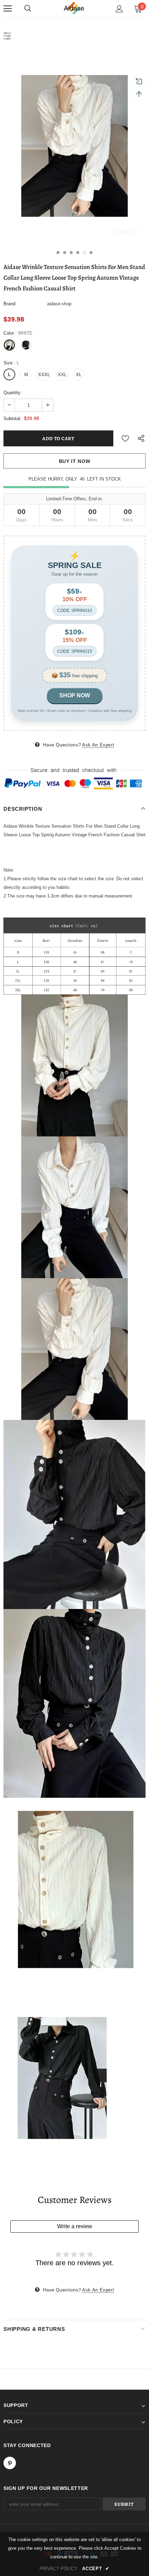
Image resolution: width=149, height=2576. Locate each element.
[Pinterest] (10, 2463)
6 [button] (91, 253)
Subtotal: (12, 419)
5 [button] (84, 253)
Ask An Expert (98, 745)
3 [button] (71, 253)
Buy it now (75, 461)
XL (79, 375)
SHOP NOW (75, 695)
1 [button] (58, 253)
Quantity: (13, 393)
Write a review (75, 2226)
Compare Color (125, 230)
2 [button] (65, 253)
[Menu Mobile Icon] (8, 9)
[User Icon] (119, 9)
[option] (74, 146)
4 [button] (78, 253)
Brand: (10, 304)
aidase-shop (59, 304)
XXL (62, 375)
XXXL (44, 375)
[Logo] (74, 8)
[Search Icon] (28, 9)
